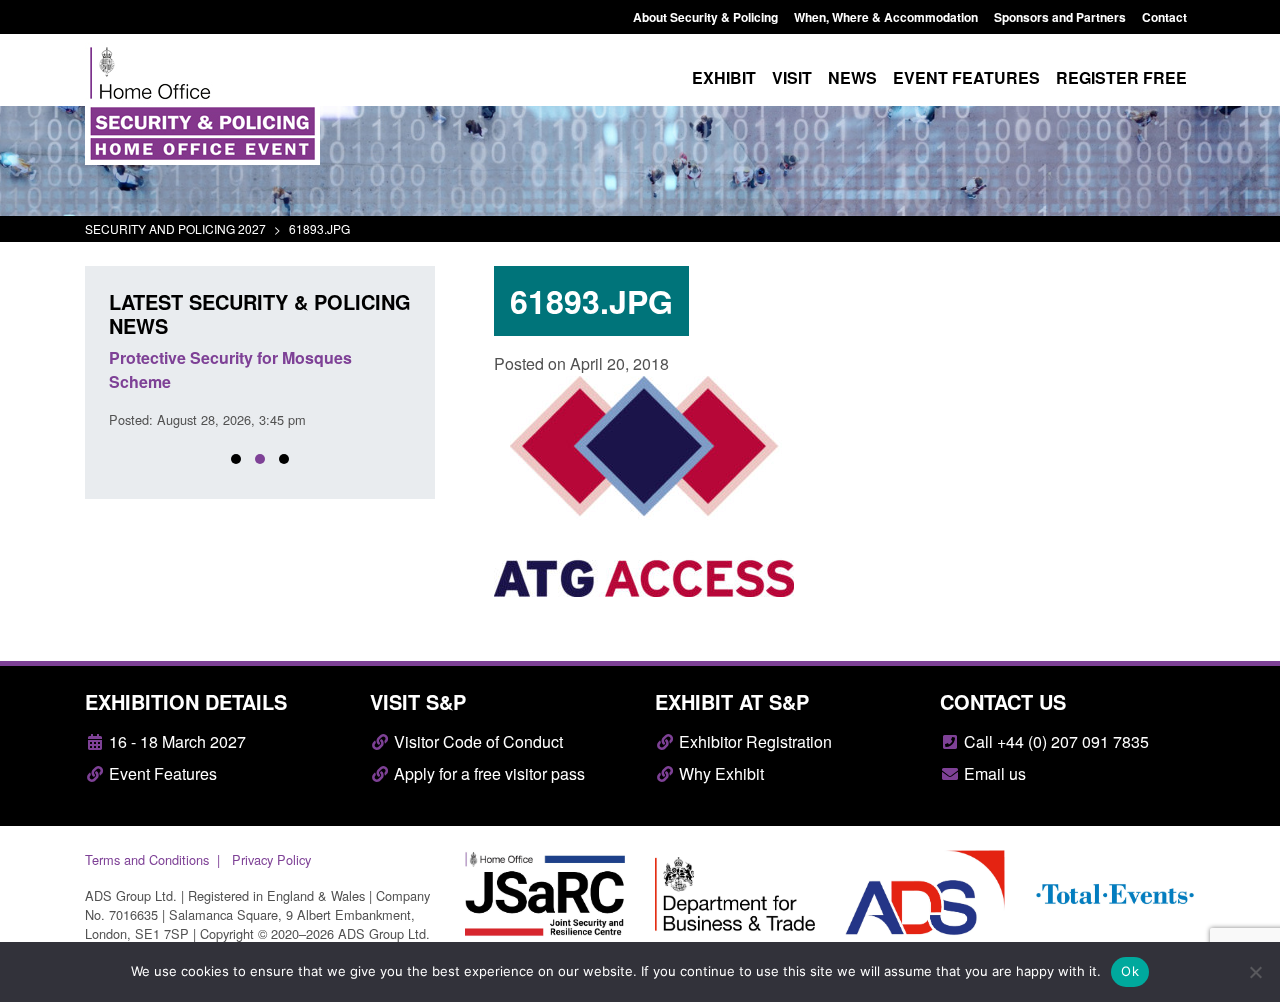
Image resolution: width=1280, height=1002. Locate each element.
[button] (236, 459)
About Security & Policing (705, 17)
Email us (993, 773)
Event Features (161, 773)
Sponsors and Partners (1060, 17)
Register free (1121, 77)
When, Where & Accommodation (886, 17)
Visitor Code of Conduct (476, 741)
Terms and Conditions (147, 859)
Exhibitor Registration (753, 741)
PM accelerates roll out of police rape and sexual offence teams (248, 369)
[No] (1255, 972)
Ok (1130, 971)
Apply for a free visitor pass (487, 773)
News (852, 77)
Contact (1164, 17)
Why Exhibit (719, 773)
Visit (792, 77)
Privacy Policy (271, 859)
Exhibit (724, 77)
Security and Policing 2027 (175, 228)
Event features (966, 77)
